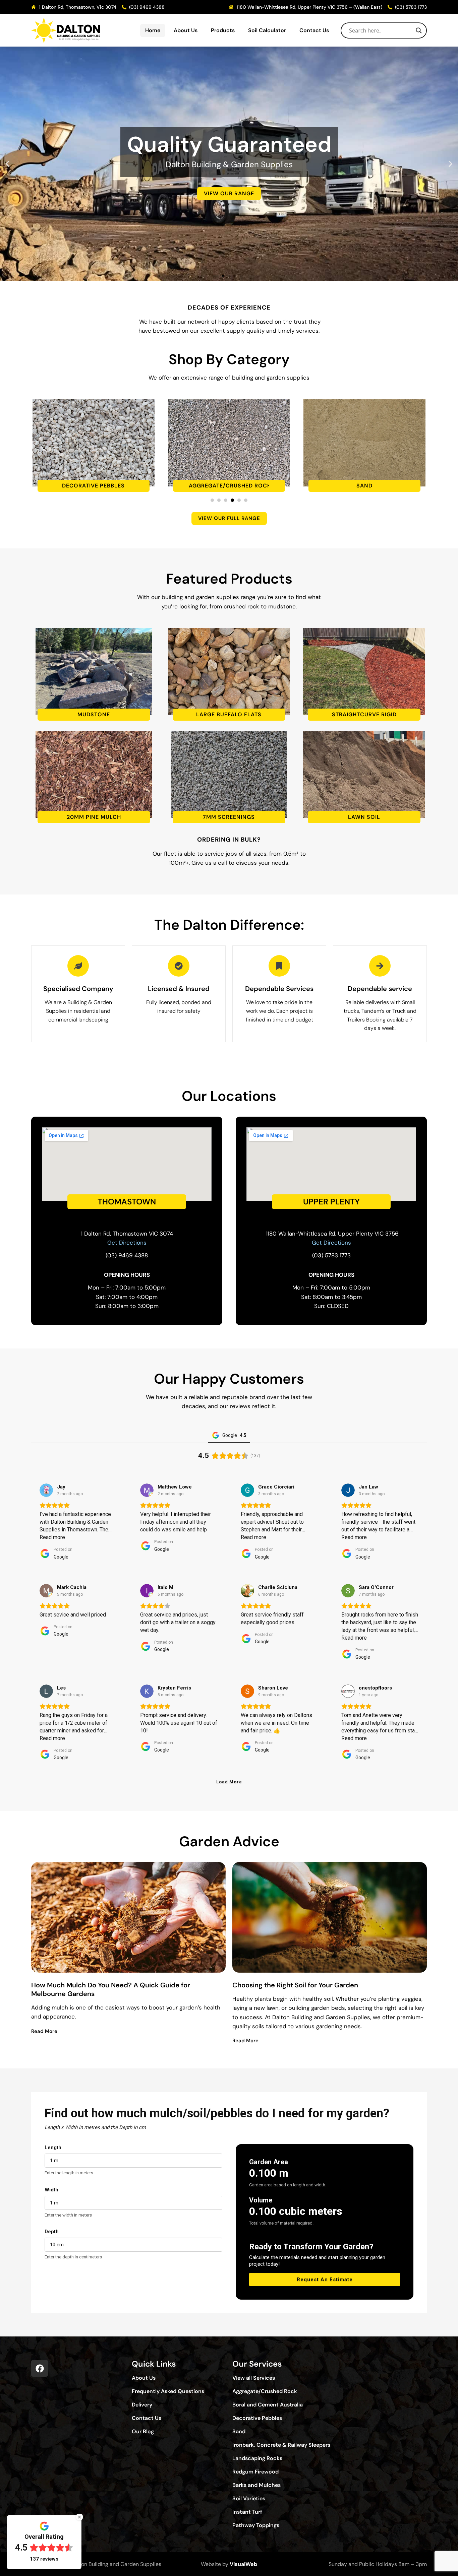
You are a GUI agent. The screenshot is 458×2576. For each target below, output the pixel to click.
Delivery (142, 2405)
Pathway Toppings (256, 2525)
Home (153, 30)
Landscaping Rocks (257, 2458)
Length (53, 2148)
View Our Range (229, 243)
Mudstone (94, 715)
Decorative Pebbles (257, 2418)
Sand (229, 486)
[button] (8, 164)
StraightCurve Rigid (364, 715)
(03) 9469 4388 (127, 1255)
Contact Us (314, 30)
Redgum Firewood (255, 2472)
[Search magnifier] (419, 30)
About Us (186, 30)
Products (223, 30)
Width (51, 2190)
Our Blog (143, 2432)
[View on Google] (46, 1490)
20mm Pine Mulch (94, 817)
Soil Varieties (249, 2499)
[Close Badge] (79, 2517)
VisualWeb (243, 2564)
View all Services (254, 2378)
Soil (364, 486)
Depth (52, 2232)
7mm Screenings (229, 817)
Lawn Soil (364, 817)
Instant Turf (247, 2512)
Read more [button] (52, 1537)
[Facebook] (40, 2368)
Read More (44, 2031)
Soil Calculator (267, 30)
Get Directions (331, 1243)
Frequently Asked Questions (168, 2391)
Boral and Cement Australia (268, 2405)
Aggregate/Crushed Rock (94, 486)
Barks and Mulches (256, 2485)
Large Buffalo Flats (229, 715)
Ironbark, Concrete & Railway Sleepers (281, 2445)
